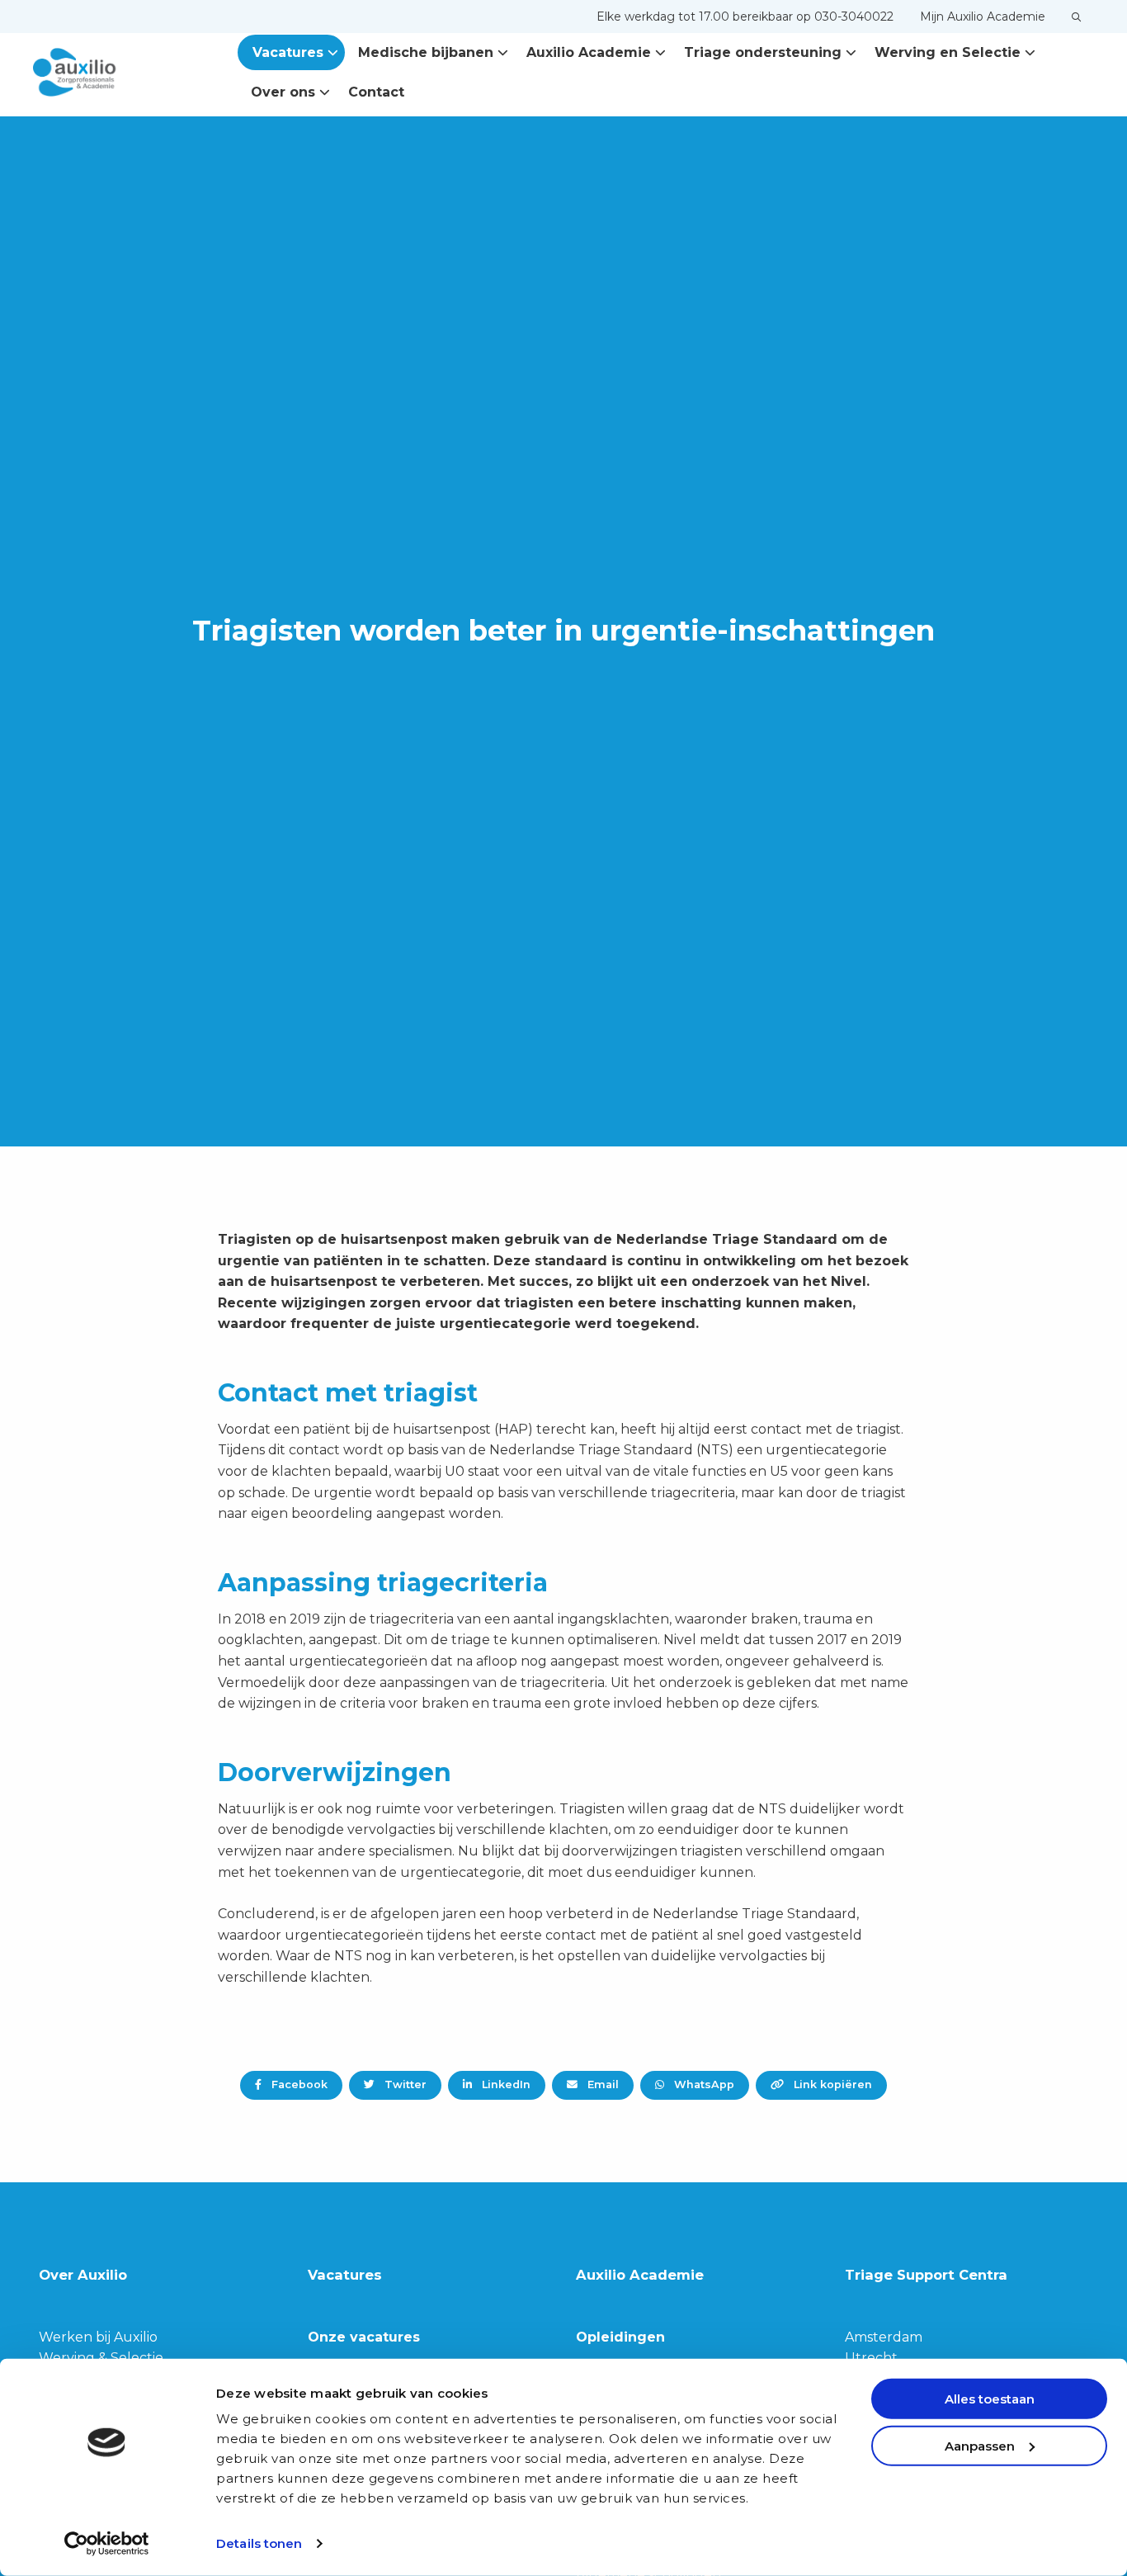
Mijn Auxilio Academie (983, 17)
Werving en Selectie (948, 52)
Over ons (283, 92)
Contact (376, 92)
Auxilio (116, 73)
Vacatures (288, 52)
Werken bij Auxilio (98, 2337)
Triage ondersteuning (763, 52)
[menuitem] (745, 17)
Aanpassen (980, 2445)
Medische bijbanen (426, 52)
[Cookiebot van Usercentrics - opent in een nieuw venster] (107, 2544)
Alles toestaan (990, 2399)
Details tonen (259, 2543)
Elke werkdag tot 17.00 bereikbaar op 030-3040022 (745, 17)
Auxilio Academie (589, 52)
